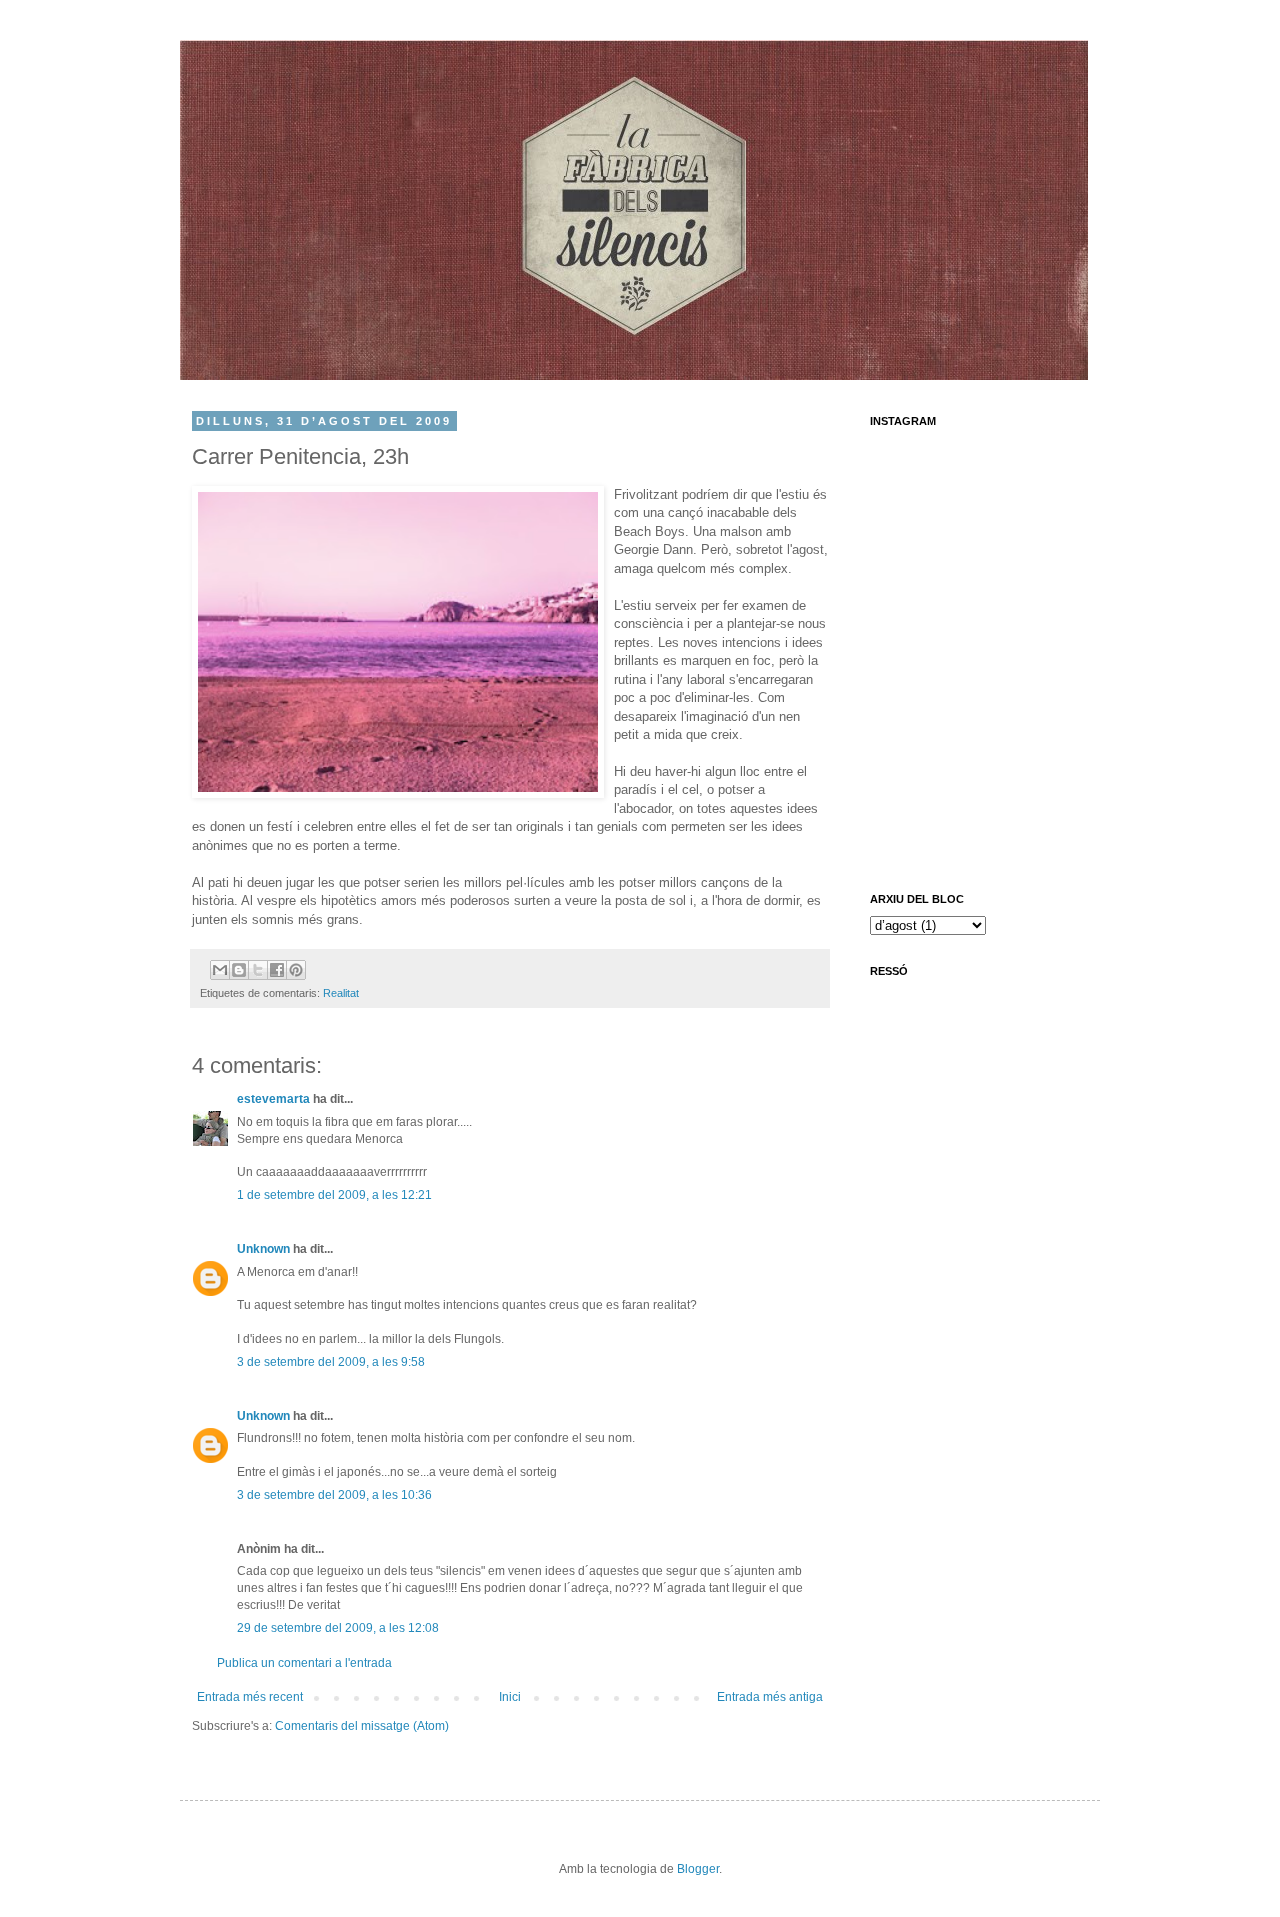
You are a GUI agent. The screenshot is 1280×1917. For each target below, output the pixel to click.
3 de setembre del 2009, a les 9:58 (331, 1362)
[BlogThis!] (239, 970)
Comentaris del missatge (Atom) (362, 1726)
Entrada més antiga (770, 1697)
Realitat (341, 993)
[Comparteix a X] (258, 970)
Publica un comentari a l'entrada (304, 1663)
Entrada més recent (250, 1697)
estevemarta (273, 1099)
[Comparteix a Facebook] (277, 970)
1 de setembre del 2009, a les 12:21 (334, 1195)
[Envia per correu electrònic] (220, 970)
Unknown (263, 1249)
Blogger (698, 1869)
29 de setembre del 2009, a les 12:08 (338, 1628)
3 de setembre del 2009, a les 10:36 (334, 1495)
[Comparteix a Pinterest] (296, 970)
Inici (510, 1697)
